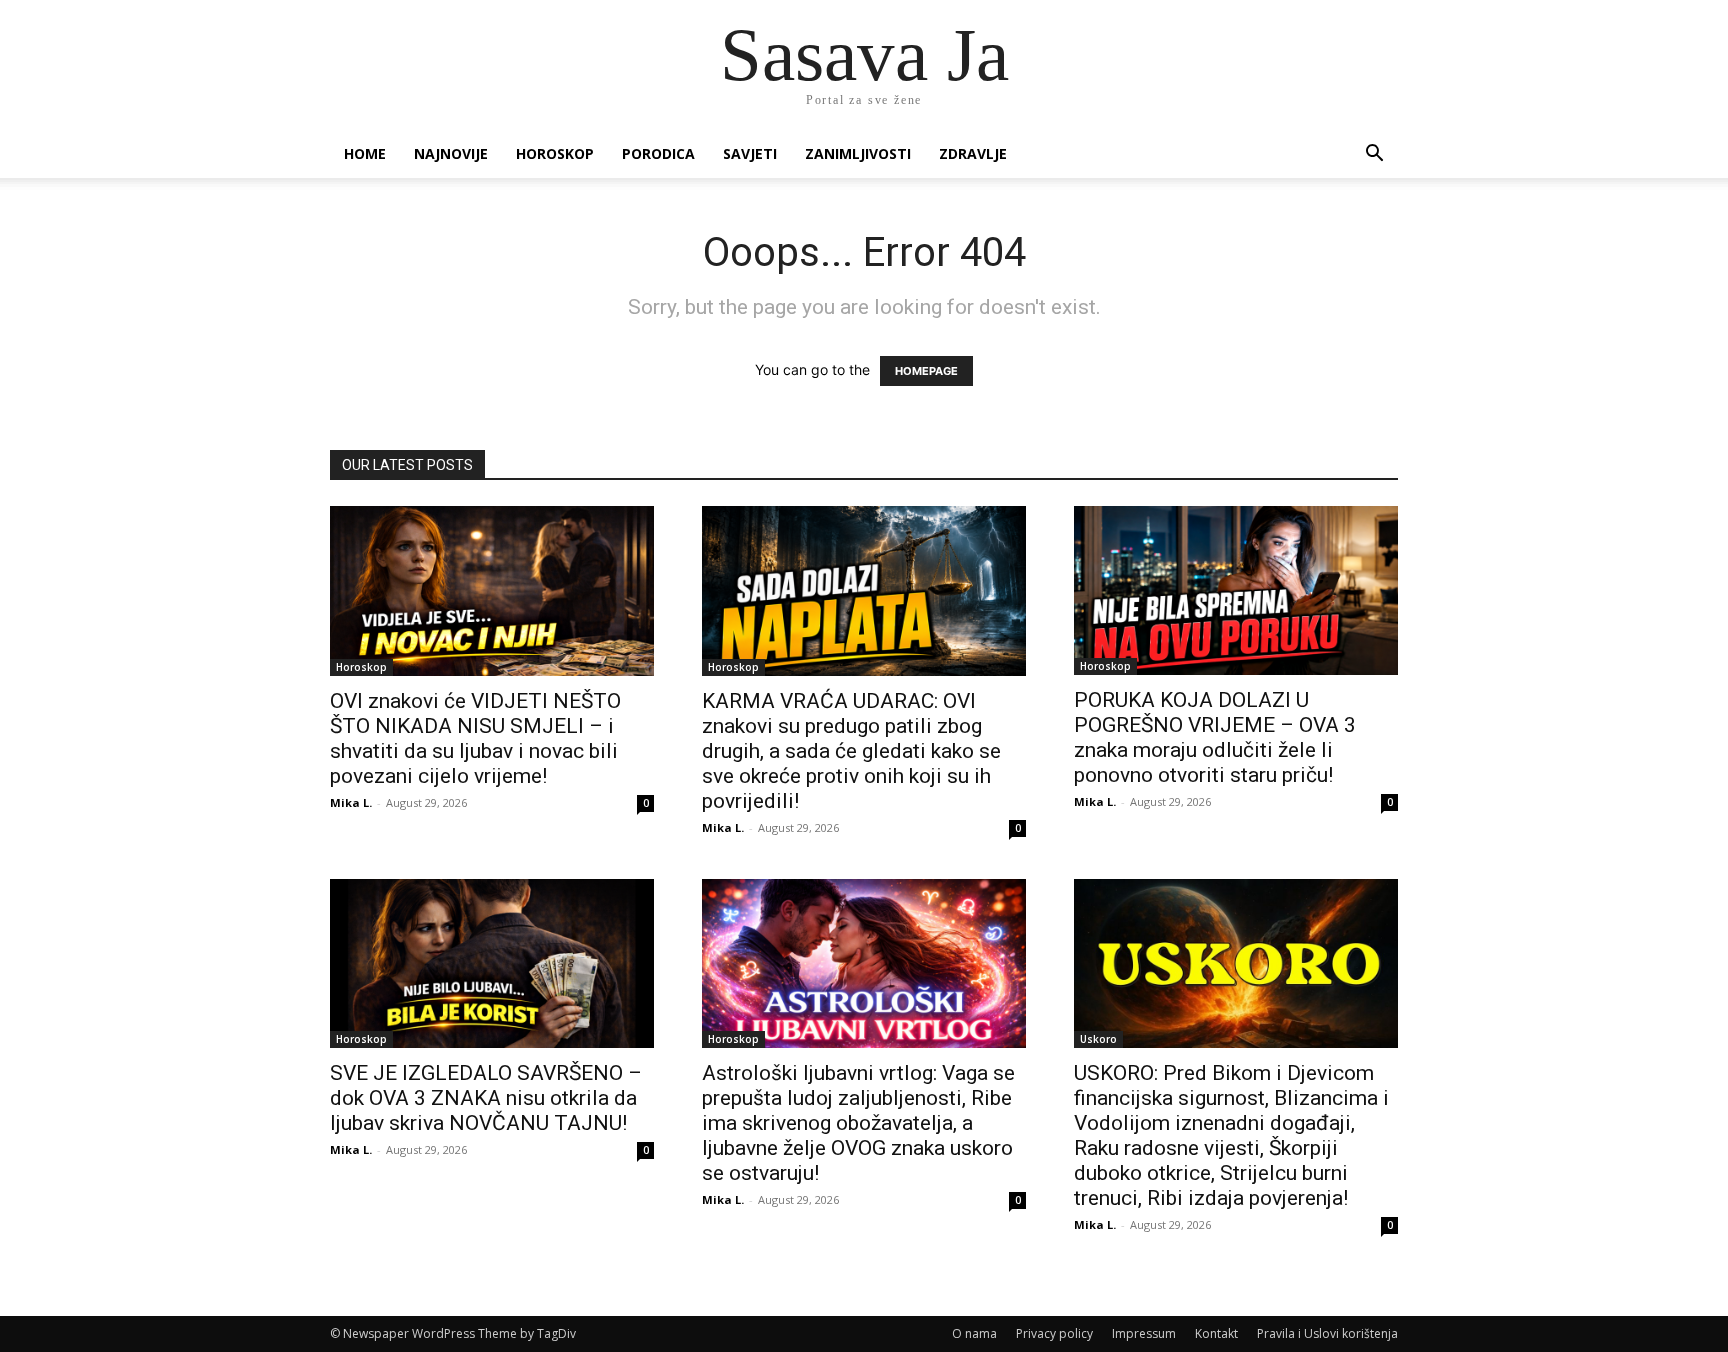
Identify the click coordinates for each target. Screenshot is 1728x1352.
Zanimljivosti (858, 153)
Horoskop (555, 153)
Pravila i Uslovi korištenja (1327, 1333)
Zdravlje (973, 153)
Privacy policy (1054, 1333)
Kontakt (1216, 1333)
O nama (974, 1333)
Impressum (1144, 1333)
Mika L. (351, 802)
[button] (1374, 155)
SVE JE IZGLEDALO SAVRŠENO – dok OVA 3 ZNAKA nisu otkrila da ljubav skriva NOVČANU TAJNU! (486, 1098)
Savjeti (750, 153)
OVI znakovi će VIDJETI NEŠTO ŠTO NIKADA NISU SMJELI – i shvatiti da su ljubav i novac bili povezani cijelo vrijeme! (475, 738)
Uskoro (1098, 1039)
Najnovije (451, 153)
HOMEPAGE (926, 371)
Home (365, 153)
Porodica (658, 153)
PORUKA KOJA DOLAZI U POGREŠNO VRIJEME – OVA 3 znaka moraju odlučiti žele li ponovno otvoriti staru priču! (1215, 737)
